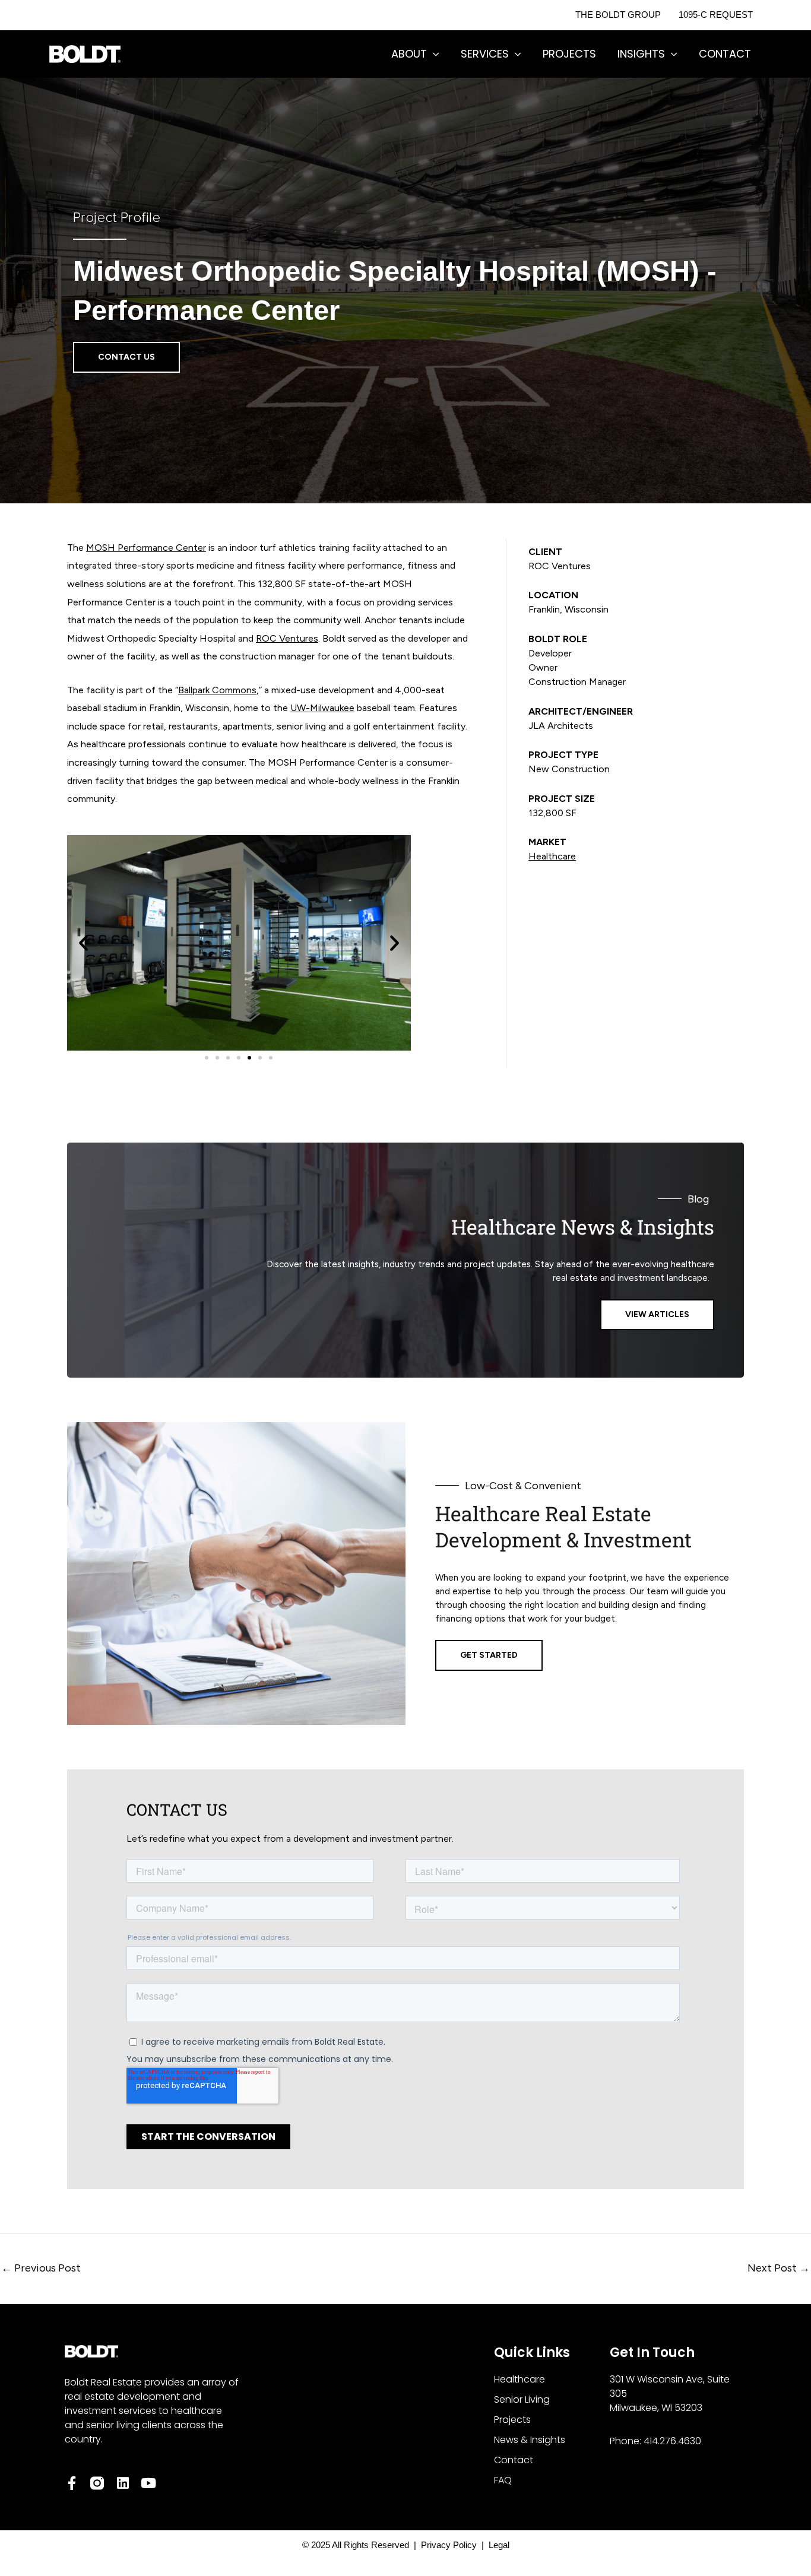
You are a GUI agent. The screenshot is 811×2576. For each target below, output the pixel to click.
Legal (497, 2545)
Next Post (779, 2268)
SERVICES (485, 54)
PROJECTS (569, 54)
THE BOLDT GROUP (618, 15)
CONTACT (725, 54)
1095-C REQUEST (716, 15)
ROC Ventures (287, 638)
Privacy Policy (451, 2545)
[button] (83, 943)
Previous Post (41, 2268)
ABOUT (409, 54)
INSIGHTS (641, 54)
